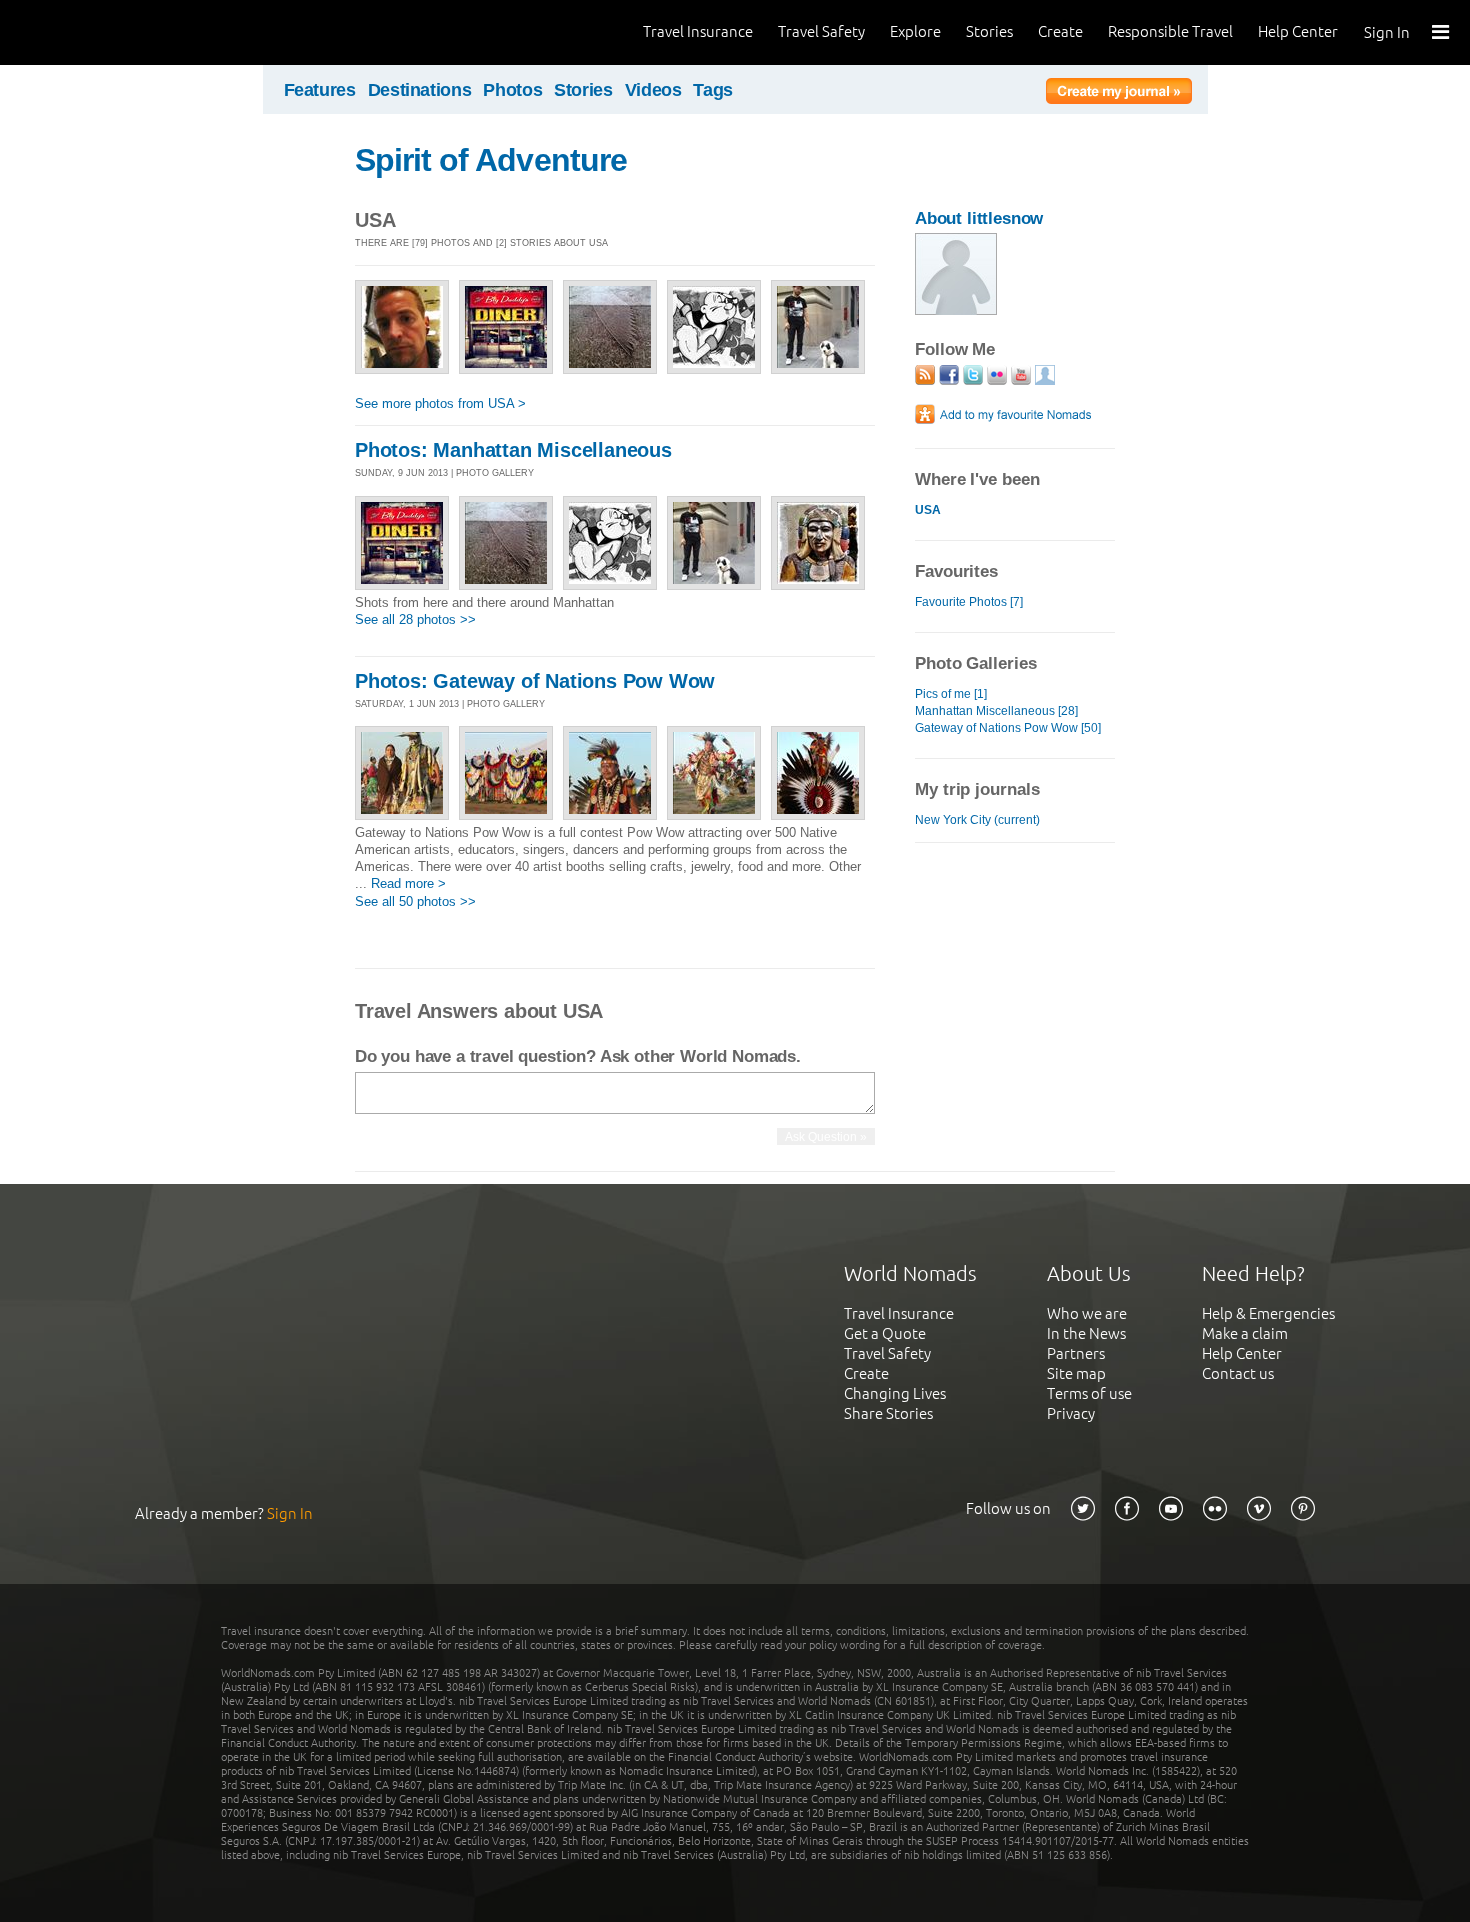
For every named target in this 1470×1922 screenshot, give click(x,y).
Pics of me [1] (951, 694)
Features (320, 90)
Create (1060, 31)
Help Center (1298, 31)
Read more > (408, 883)
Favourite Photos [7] (969, 602)
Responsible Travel (1170, 31)
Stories (989, 31)
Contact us (1238, 1373)
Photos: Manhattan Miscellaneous (513, 450)
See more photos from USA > (440, 403)
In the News (1086, 1333)
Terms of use (1089, 1393)
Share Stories (888, 1413)
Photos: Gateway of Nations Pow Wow (535, 681)
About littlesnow (979, 218)
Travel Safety (821, 31)
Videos (653, 90)
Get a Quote (885, 1333)
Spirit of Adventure (491, 160)
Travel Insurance (698, 31)
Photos (512, 90)
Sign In (1387, 32)
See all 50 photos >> (415, 901)
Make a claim (1245, 1333)
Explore (915, 31)
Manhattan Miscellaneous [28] (996, 711)
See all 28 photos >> (415, 619)
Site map (1076, 1373)
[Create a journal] (1119, 94)
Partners (1076, 1353)
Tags (713, 90)
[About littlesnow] (956, 310)
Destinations (420, 90)
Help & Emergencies (1268, 1313)
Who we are (1087, 1313)
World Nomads (105, 32)
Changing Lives (895, 1393)
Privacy (1071, 1413)
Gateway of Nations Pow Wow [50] (1008, 728)
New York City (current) (977, 820)
